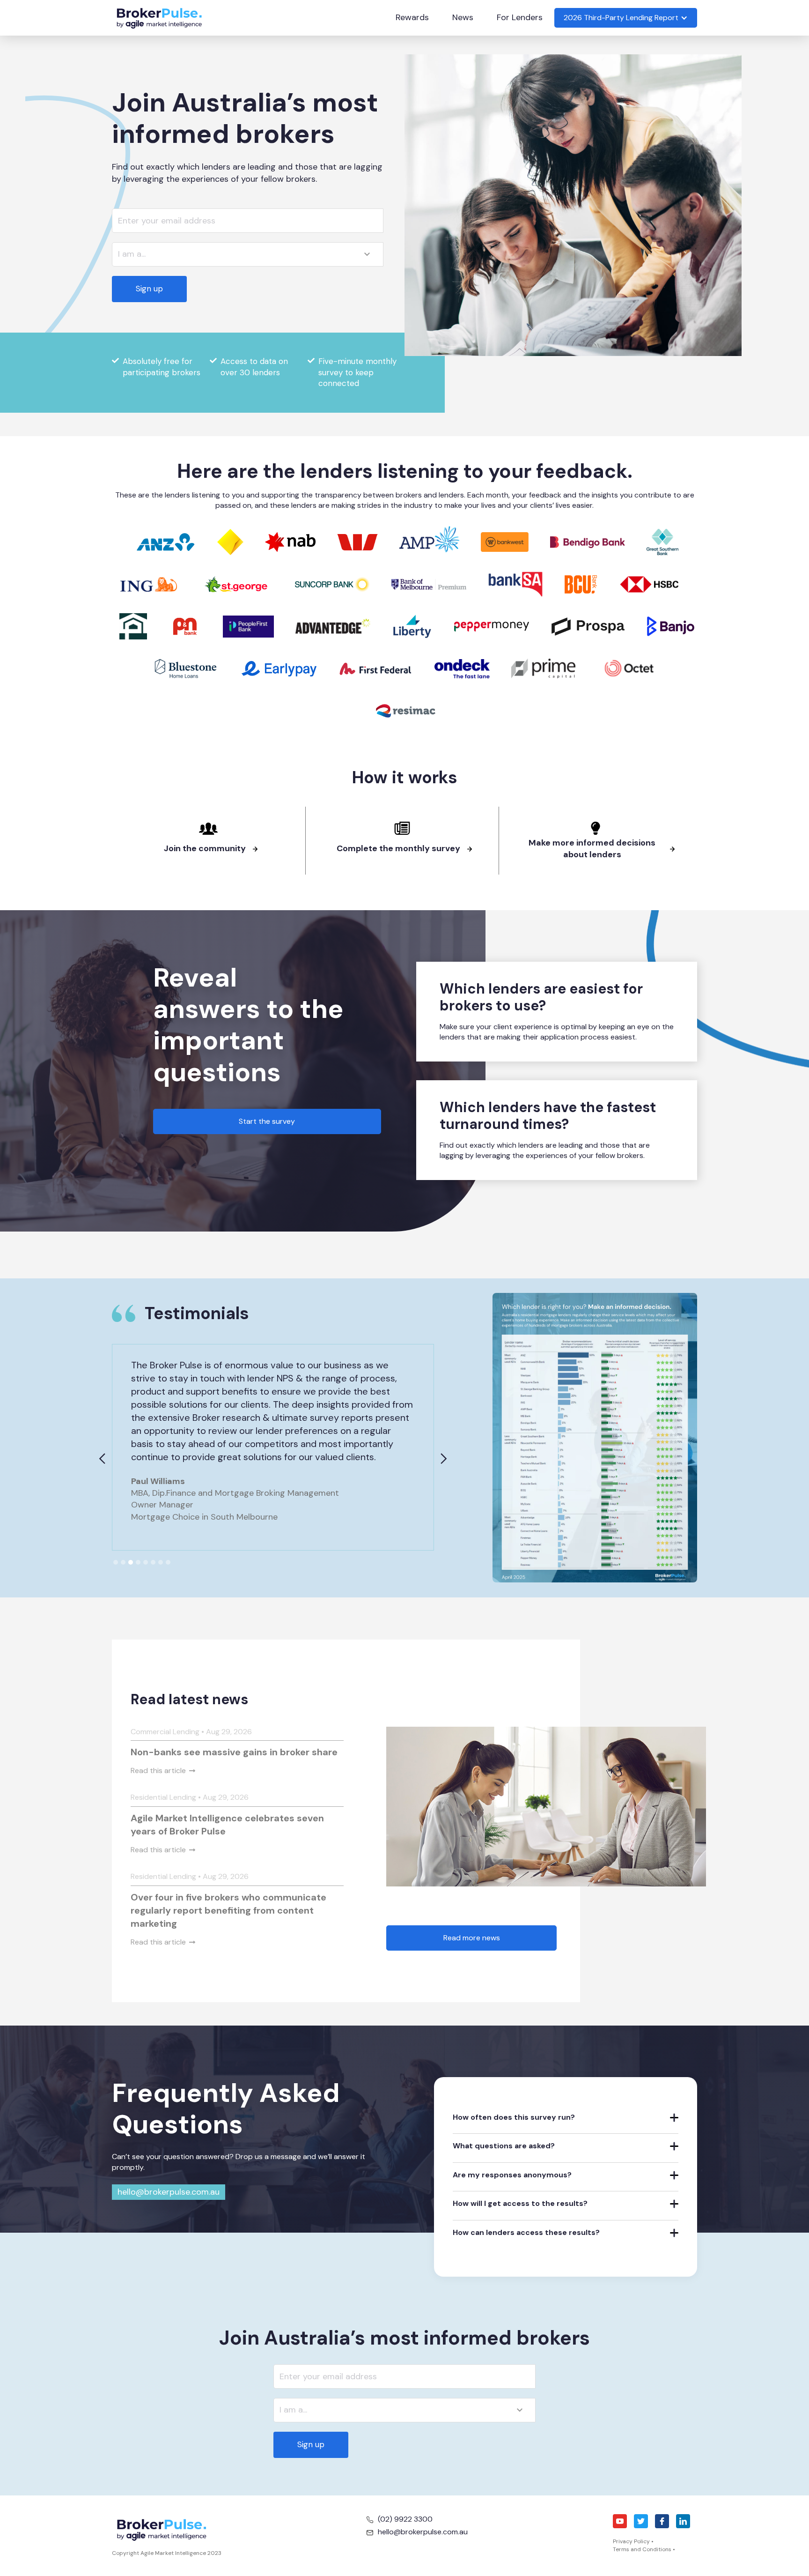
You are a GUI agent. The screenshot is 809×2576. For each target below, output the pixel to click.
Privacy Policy (631, 2541)
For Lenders (520, 17)
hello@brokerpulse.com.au (169, 2192)
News (463, 17)
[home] (159, 18)
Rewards (412, 17)
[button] (626, 18)
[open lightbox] (595, 1437)
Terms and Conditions (642, 2549)
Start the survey (267, 1121)
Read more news (472, 1938)
